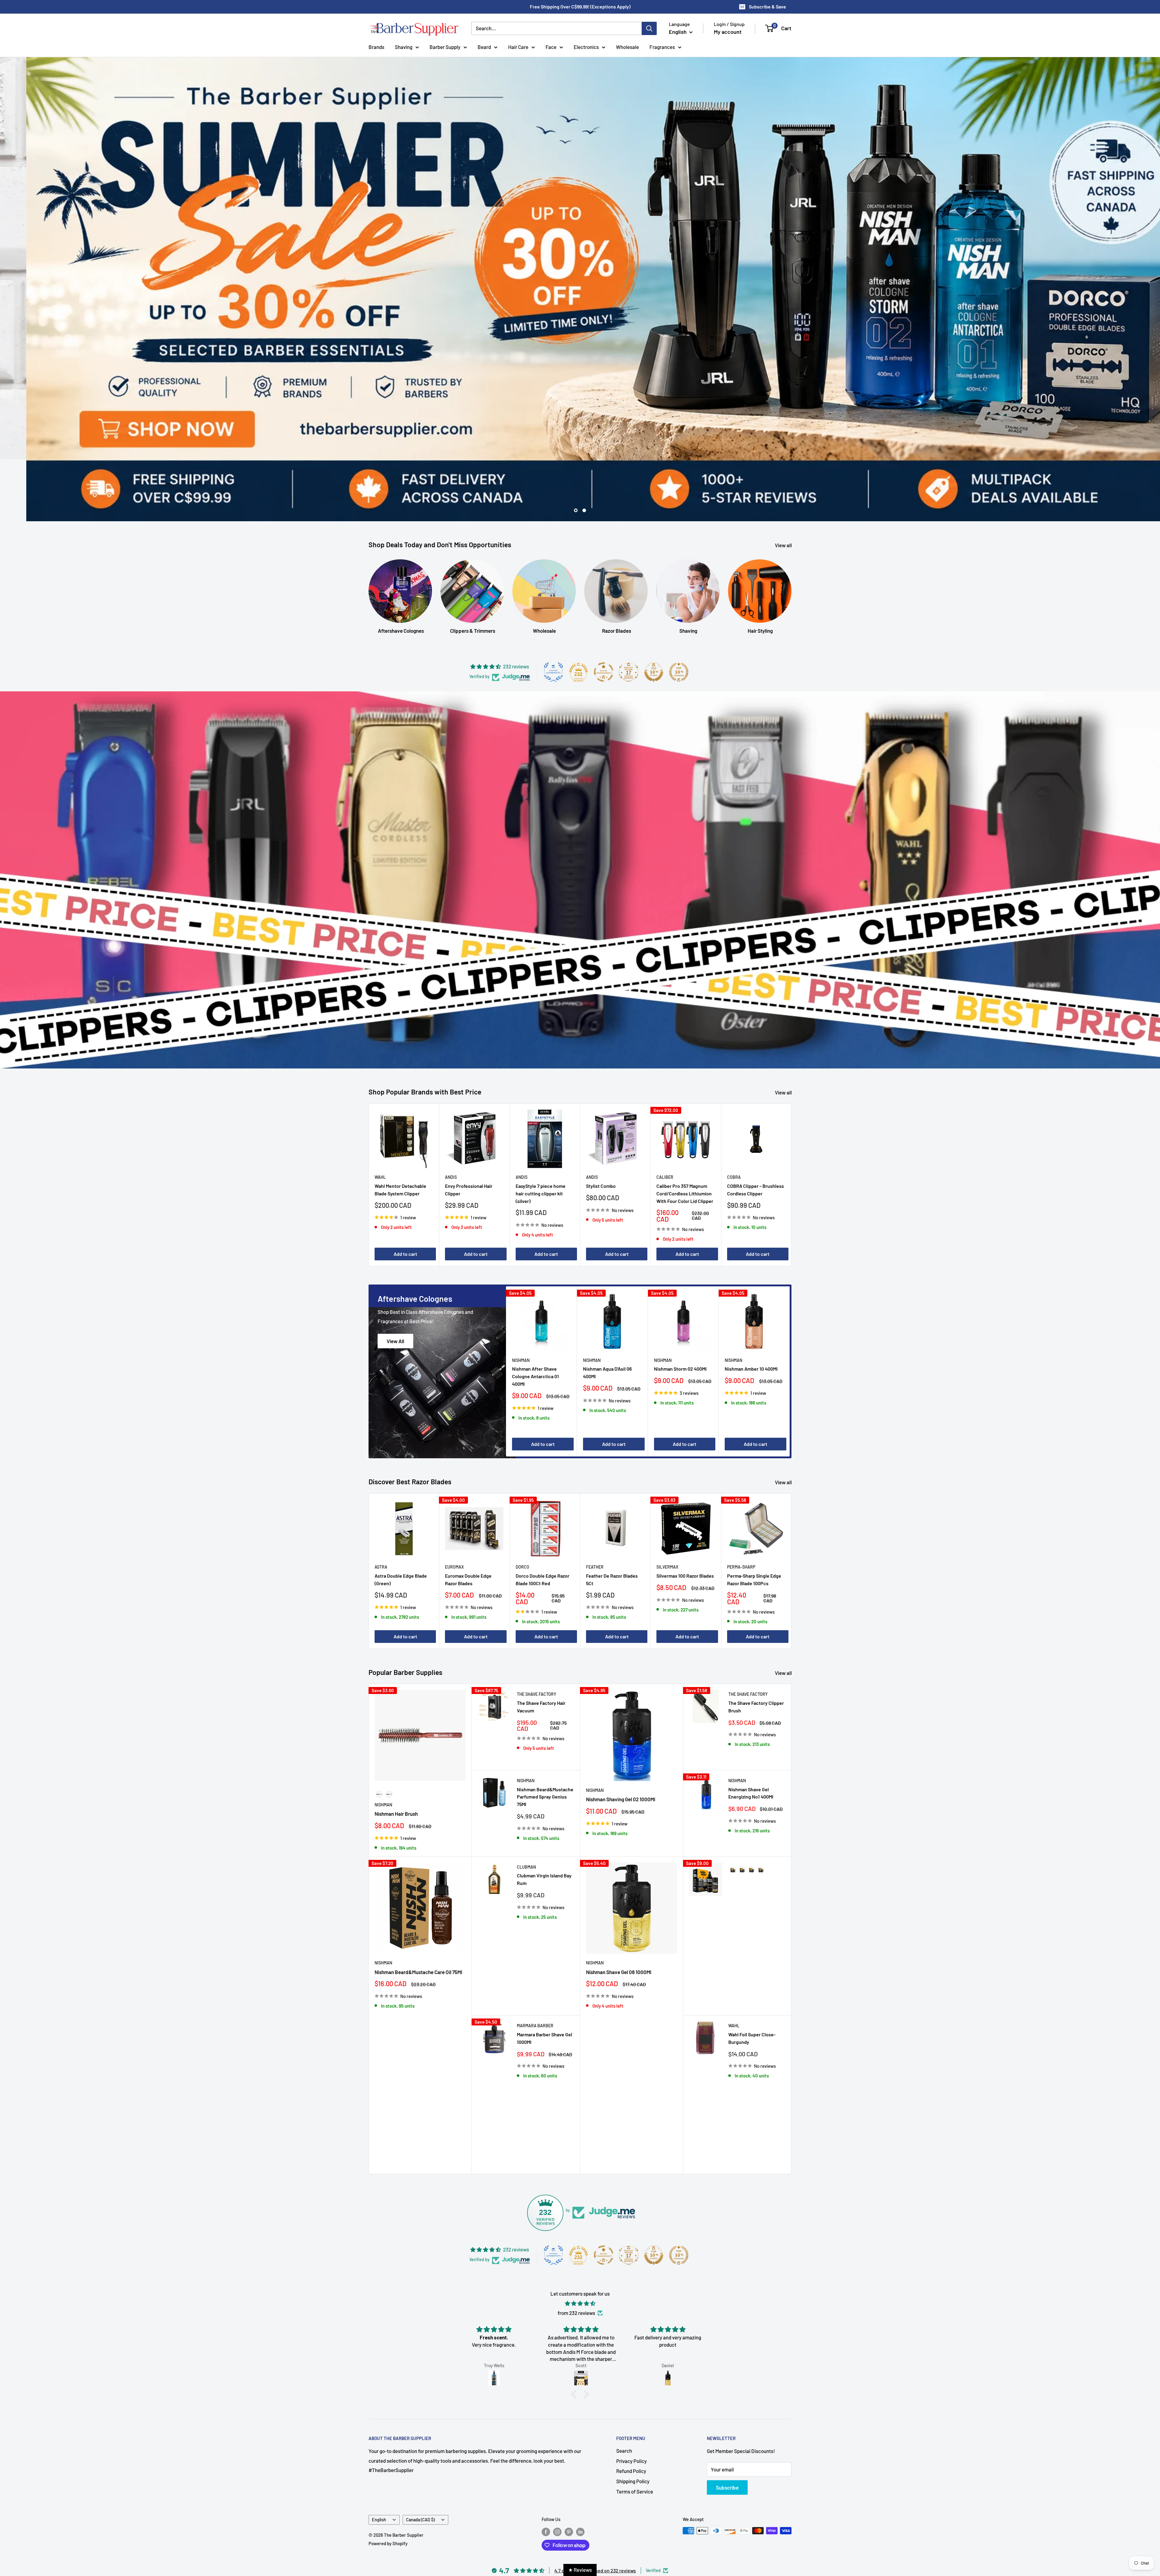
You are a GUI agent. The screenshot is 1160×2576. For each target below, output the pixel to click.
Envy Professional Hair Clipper (469, 1127)
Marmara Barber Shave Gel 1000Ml (545, 1976)
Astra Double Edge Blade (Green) (401, 1517)
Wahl (380, 1115)
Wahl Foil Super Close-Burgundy (752, 1976)
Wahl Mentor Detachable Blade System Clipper (400, 1127)
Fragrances (662, 47)
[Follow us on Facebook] (546, 2469)
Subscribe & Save (767, 6)
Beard (484, 47)
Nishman (521, 1298)
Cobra (734, 1115)
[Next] (792, 1122)
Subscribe (727, 2425)
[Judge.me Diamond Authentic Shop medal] (553, 609)
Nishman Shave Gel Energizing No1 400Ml (751, 1731)
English (379, 2457)
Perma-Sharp (741, 1504)
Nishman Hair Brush (396, 1751)
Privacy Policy (632, 2398)
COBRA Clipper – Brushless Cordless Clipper (756, 1127)
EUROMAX (454, 1504)
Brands (376, 47)
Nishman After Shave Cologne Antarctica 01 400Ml (535, 1314)
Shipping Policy (633, 2419)
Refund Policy (631, 2409)
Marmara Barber (535, 1963)
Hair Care (518, 47)
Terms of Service (635, 2429)
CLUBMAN (526, 1804)
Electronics (586, 47)
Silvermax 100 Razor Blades (685, 1513)
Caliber (665, 1115)
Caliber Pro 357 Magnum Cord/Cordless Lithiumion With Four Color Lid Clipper (685, 1131)
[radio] (379, 1732)
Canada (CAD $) (420, 2457)
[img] (580, 2241)
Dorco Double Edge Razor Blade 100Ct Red (543, 1517)
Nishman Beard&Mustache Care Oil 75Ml (418, 1909)
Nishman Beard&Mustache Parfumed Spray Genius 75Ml (545, 1734)
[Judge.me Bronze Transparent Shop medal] (604, 609)
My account (728, 32)
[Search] (649, 28)
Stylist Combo (601, 1123)
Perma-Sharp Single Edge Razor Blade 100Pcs (754, 1517)
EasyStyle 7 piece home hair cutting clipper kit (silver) (541, 1131)
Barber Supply (445, 47)
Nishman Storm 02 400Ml (680, 1306)
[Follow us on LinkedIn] (580, 2469)
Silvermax (667, 1504)
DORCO (522, 1504)
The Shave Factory (536, 1632)
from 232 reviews (576, 2250)
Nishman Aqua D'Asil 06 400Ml (607, 1310)
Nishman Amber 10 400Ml (751, 1306)
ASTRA (381, 1504)
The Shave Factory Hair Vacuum (541, 1644)
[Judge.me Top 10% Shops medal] (654, 609)
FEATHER (595, 1504)
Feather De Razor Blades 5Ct (612, 1517)
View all (784, 483)
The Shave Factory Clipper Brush (756, 1644)
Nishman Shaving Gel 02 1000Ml (621, 1737)
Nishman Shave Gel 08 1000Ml (619, 1909)
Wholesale (627, 47)
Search (624, 2388)
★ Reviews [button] (580, 2570)
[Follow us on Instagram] (557, 2469)
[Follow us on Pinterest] (569, 2469)
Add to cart (405, 1191)
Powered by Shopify (388, 2481)
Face (551, 47)
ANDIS (451, 1115)
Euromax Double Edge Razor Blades (468, 1517)
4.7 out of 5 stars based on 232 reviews (595, 2508)
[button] (575, 2332)
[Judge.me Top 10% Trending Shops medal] (679, 609)
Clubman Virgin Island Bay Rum (544, 1817)
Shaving (404, 47)
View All (395, 1278)
